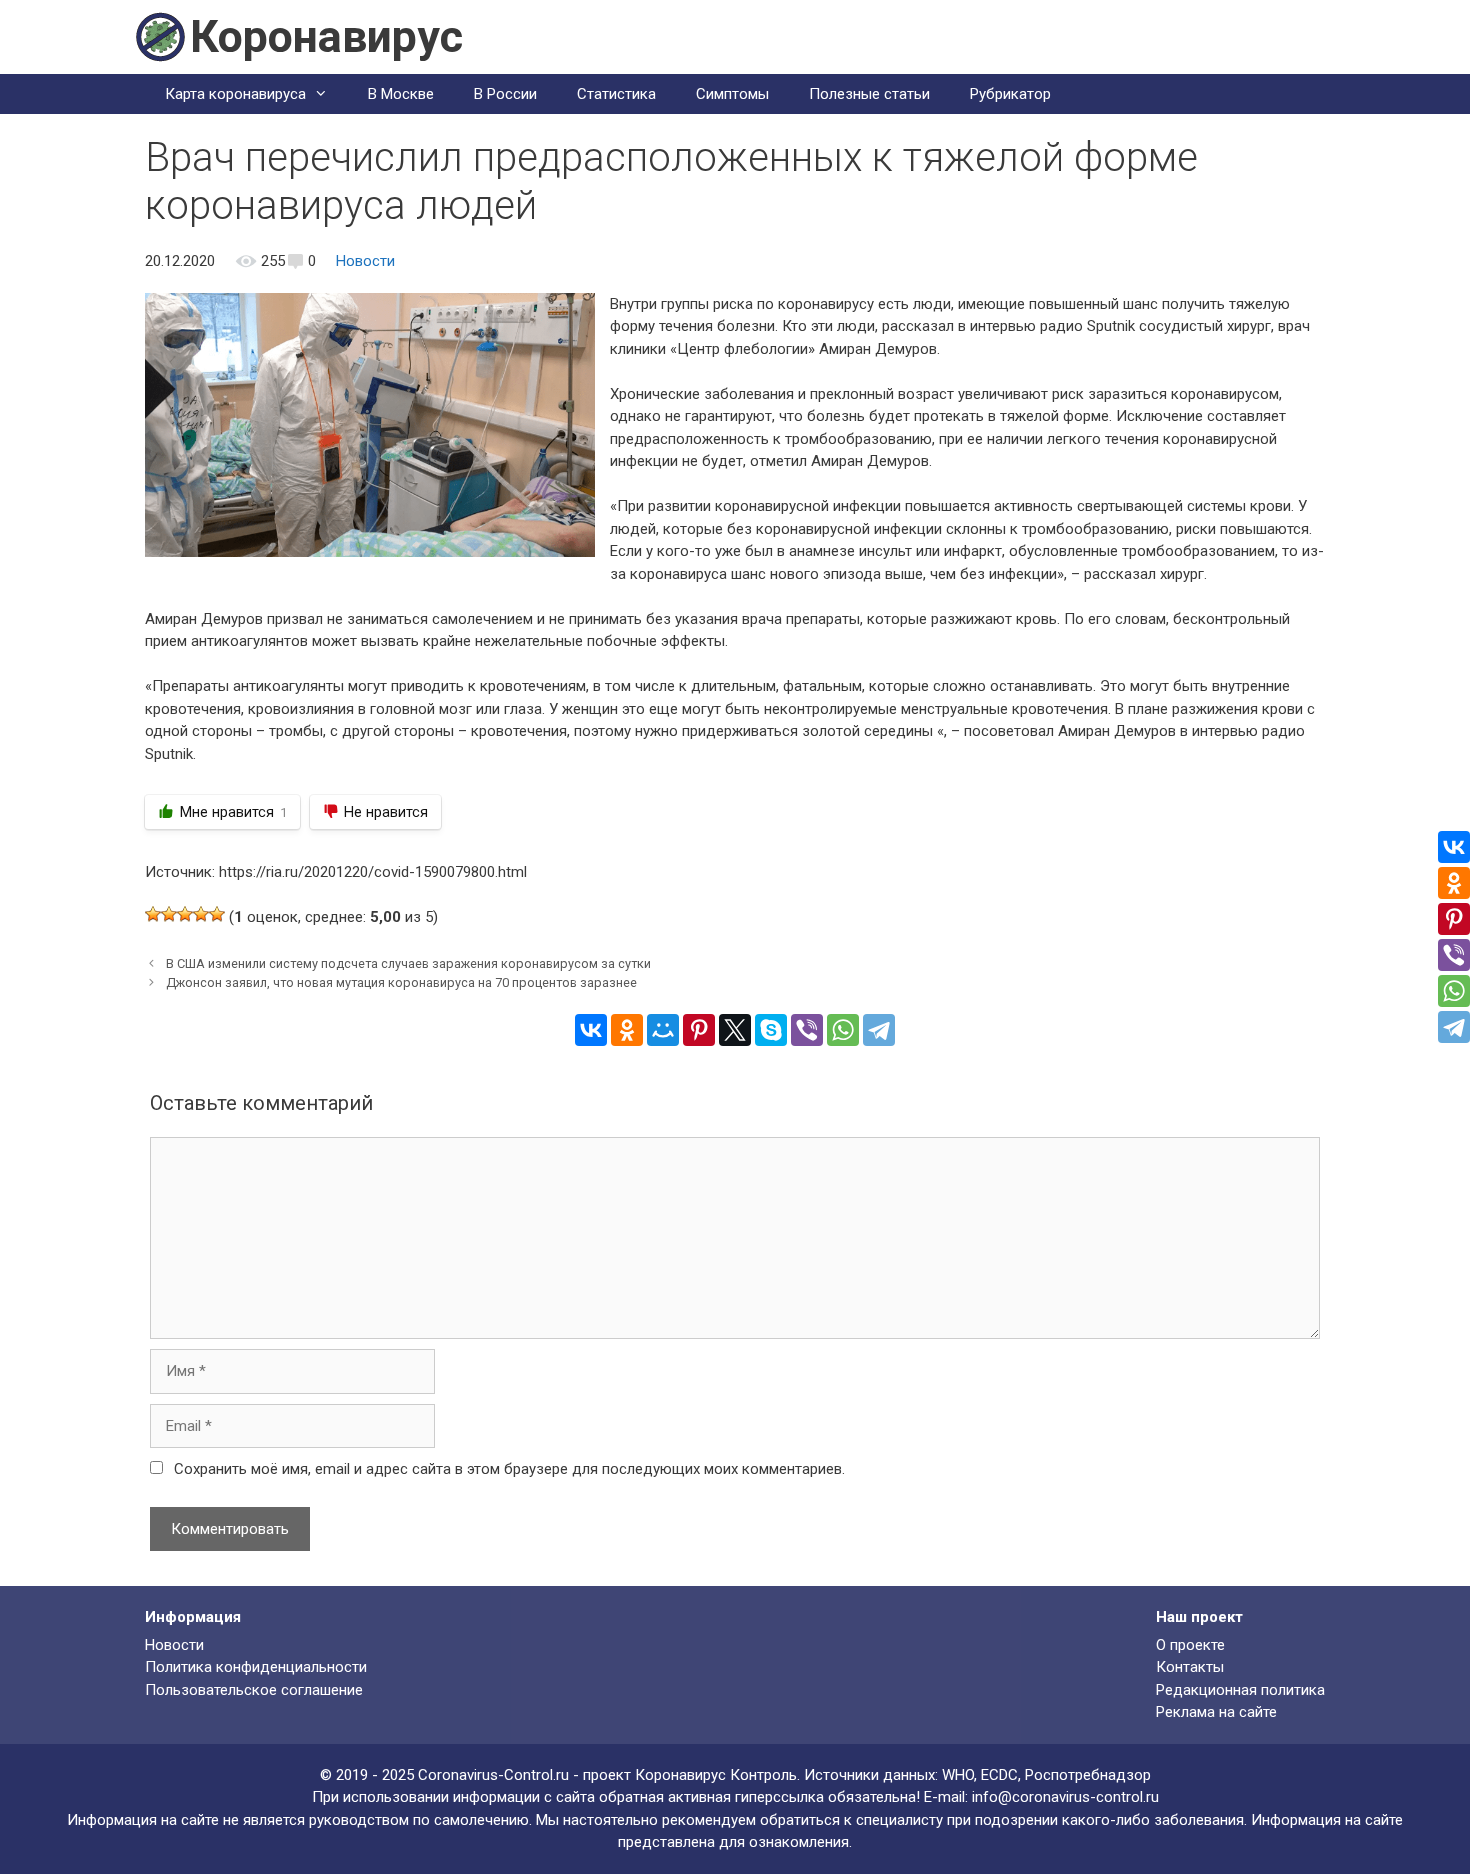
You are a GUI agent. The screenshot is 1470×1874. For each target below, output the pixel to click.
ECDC (999, 1775)
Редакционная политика (1240, 1690)
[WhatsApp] (843, 1030)
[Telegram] (879, 1030)
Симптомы (732, 94)
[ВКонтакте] (591, 1030)
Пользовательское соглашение (254, 1690)
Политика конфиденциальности (256, 1667)
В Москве (401, 94)
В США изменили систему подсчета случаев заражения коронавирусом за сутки (408, 963)
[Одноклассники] (627, 1030)
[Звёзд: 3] (185, 914)
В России (505, 94)
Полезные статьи (869, 94)
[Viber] (807, 1030)
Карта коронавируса (235, 94)
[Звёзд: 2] (169, 914)
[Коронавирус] (160, 36)
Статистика (616, 94)
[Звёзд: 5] (217, 914)
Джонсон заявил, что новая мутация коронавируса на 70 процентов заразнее (401, 982)
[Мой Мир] (663, 1030)
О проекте (1190, 1645)
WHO (958, 1775)
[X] (735, 1030)
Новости (365, 261)
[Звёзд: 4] (201, 914)
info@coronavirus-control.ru (1065, 1797)
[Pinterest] (699, 1030)
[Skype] (771, 1030)
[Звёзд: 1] (153, 914)
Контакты (1190, 1667)
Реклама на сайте (1216, 1712)
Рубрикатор (1010, 94)
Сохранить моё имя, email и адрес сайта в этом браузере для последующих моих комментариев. (509, 1469)
